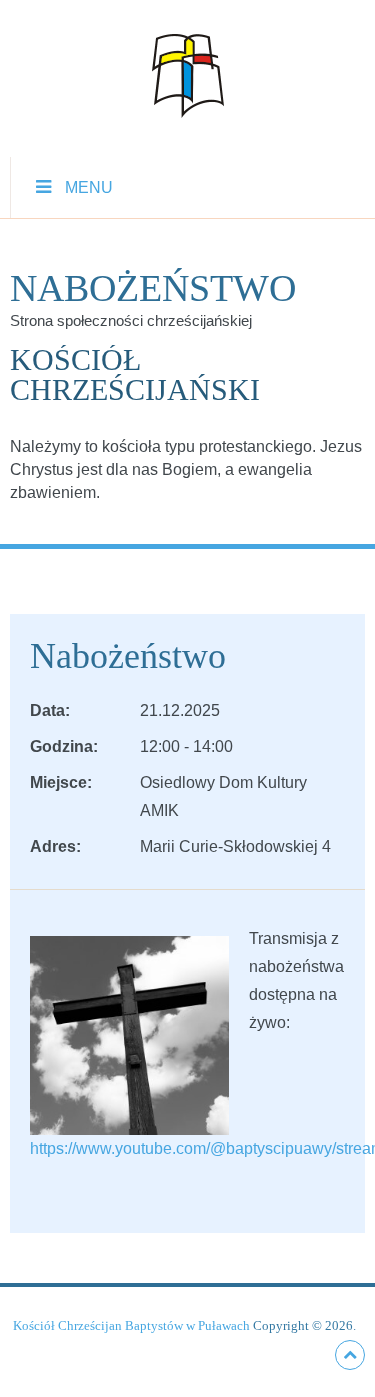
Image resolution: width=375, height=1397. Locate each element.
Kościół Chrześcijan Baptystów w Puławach (131, 1325)
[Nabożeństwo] (129, 1033)
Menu (89, 187)
